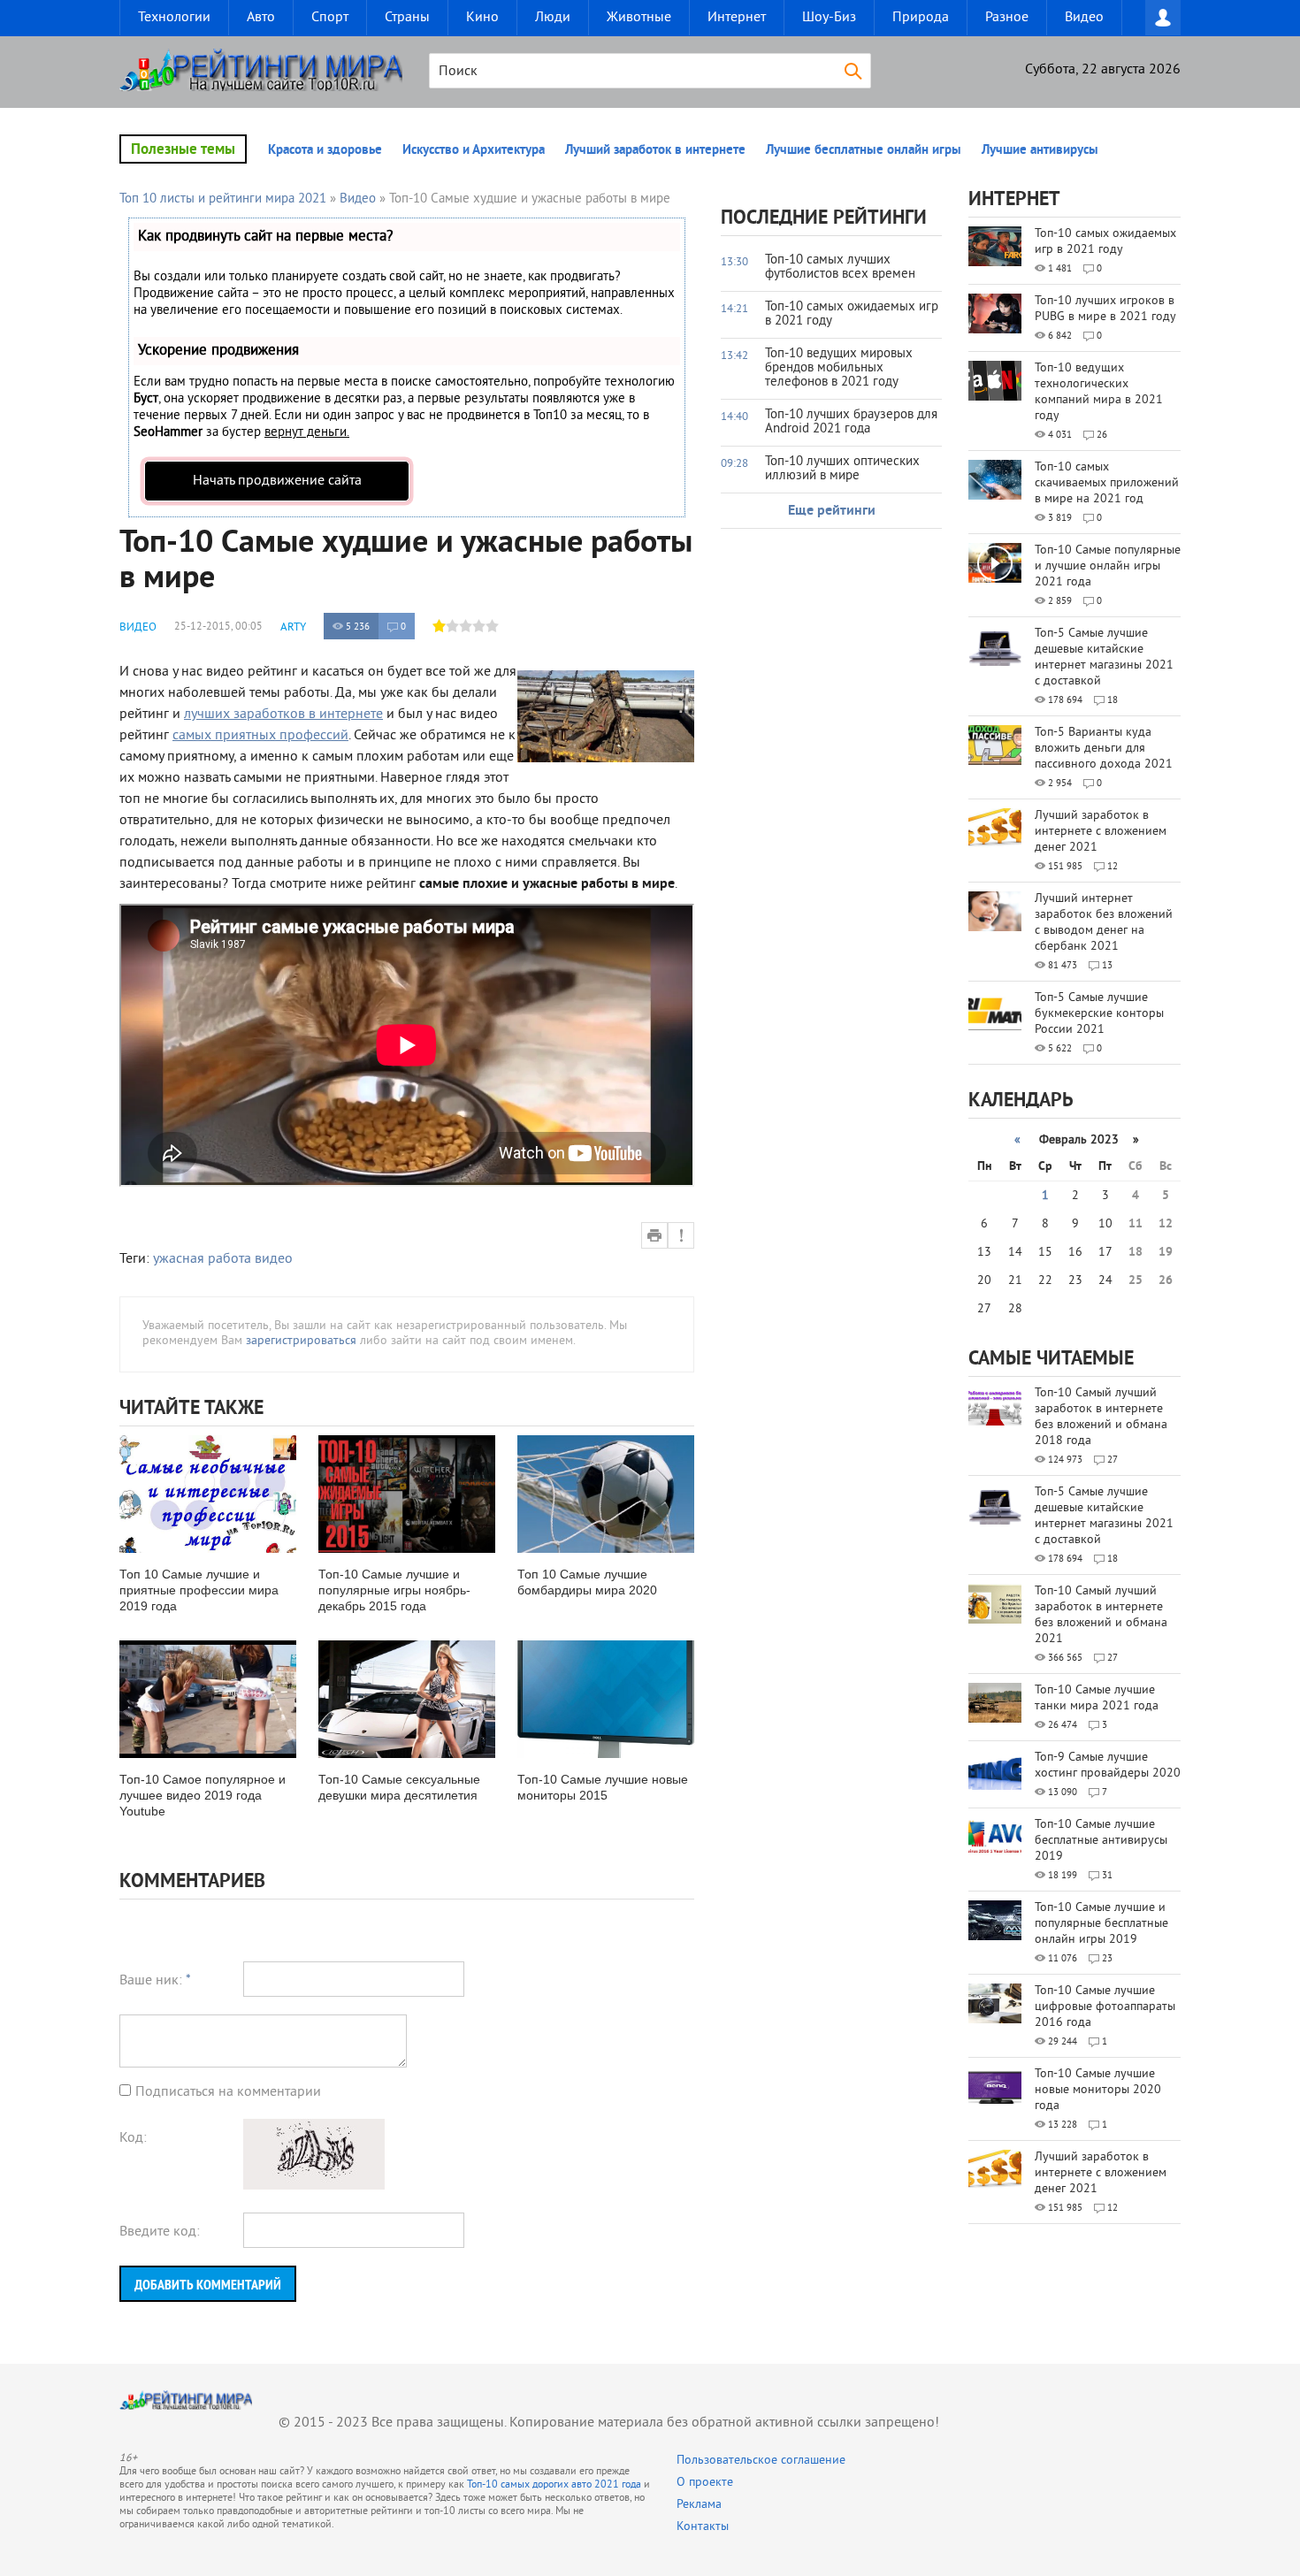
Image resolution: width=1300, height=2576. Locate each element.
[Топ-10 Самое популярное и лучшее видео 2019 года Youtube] (208, 1699)
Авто (261, 18)
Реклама (699, 2505)
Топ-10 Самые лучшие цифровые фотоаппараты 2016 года (1105, 2007)
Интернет (737, 18)
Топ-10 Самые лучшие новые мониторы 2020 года (1098, 2090)
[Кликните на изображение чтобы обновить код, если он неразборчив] (314, 2186)
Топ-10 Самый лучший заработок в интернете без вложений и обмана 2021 (1101, 1615)
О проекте (705, 2483)
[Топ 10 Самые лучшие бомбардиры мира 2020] (606, 1494)
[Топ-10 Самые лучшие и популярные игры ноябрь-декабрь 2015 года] (407, 1494)
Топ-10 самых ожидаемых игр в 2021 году (1105, 242)
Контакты (703, 2527)
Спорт (330, 18)
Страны (407, 18)
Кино (482, 18)
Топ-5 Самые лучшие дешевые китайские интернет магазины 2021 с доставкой (1104, 657)
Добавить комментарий (208, 2285)
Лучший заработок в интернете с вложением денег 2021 (1101, 832)
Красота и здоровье (325, 151)
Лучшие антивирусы (1040, 151)
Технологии (174, 18)
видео (274, 1259)
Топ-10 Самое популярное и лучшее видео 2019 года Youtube (203, 1795)
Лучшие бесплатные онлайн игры (864, 151)
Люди (553, 18)
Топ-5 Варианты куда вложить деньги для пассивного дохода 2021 (1104, 749)
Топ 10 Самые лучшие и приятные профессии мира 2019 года (199, 1590)
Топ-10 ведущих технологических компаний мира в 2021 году (1099, 392)
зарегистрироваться (301, 1341)
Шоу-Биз (829, 18)
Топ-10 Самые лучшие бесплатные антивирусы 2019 (1101, 1841)
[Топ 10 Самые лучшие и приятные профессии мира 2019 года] (208, 1494)
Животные (639, 18)
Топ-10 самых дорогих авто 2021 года (554, 2485)
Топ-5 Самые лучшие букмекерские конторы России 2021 (1099, 1014)
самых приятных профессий (260, 736)
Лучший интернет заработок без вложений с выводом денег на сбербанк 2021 (1104, 923)
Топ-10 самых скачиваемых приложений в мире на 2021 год (1107, 483)
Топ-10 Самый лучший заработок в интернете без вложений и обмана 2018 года (1101, 1417)
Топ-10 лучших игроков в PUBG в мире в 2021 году (1105, 309)
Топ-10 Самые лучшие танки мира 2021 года (1097, 1698)
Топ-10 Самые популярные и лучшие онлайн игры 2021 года (1108, 566)
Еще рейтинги (832, 511)
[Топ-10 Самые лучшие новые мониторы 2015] (606, 1699)
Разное (1007, 18)
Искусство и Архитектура (474, 151)
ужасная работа (202, 1259)
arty (293, 628)
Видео (1084, 18)
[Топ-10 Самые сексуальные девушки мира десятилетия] (407, 1699)
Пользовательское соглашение (761, 2461)
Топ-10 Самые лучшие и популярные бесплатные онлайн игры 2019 (1101, 1924)
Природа (921, 18)
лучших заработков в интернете (283, 715)
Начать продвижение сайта (277, 481)
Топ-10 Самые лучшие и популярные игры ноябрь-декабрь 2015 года (394, 1590)
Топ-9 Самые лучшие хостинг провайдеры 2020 (1108, 1766)
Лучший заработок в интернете (655, 151)
